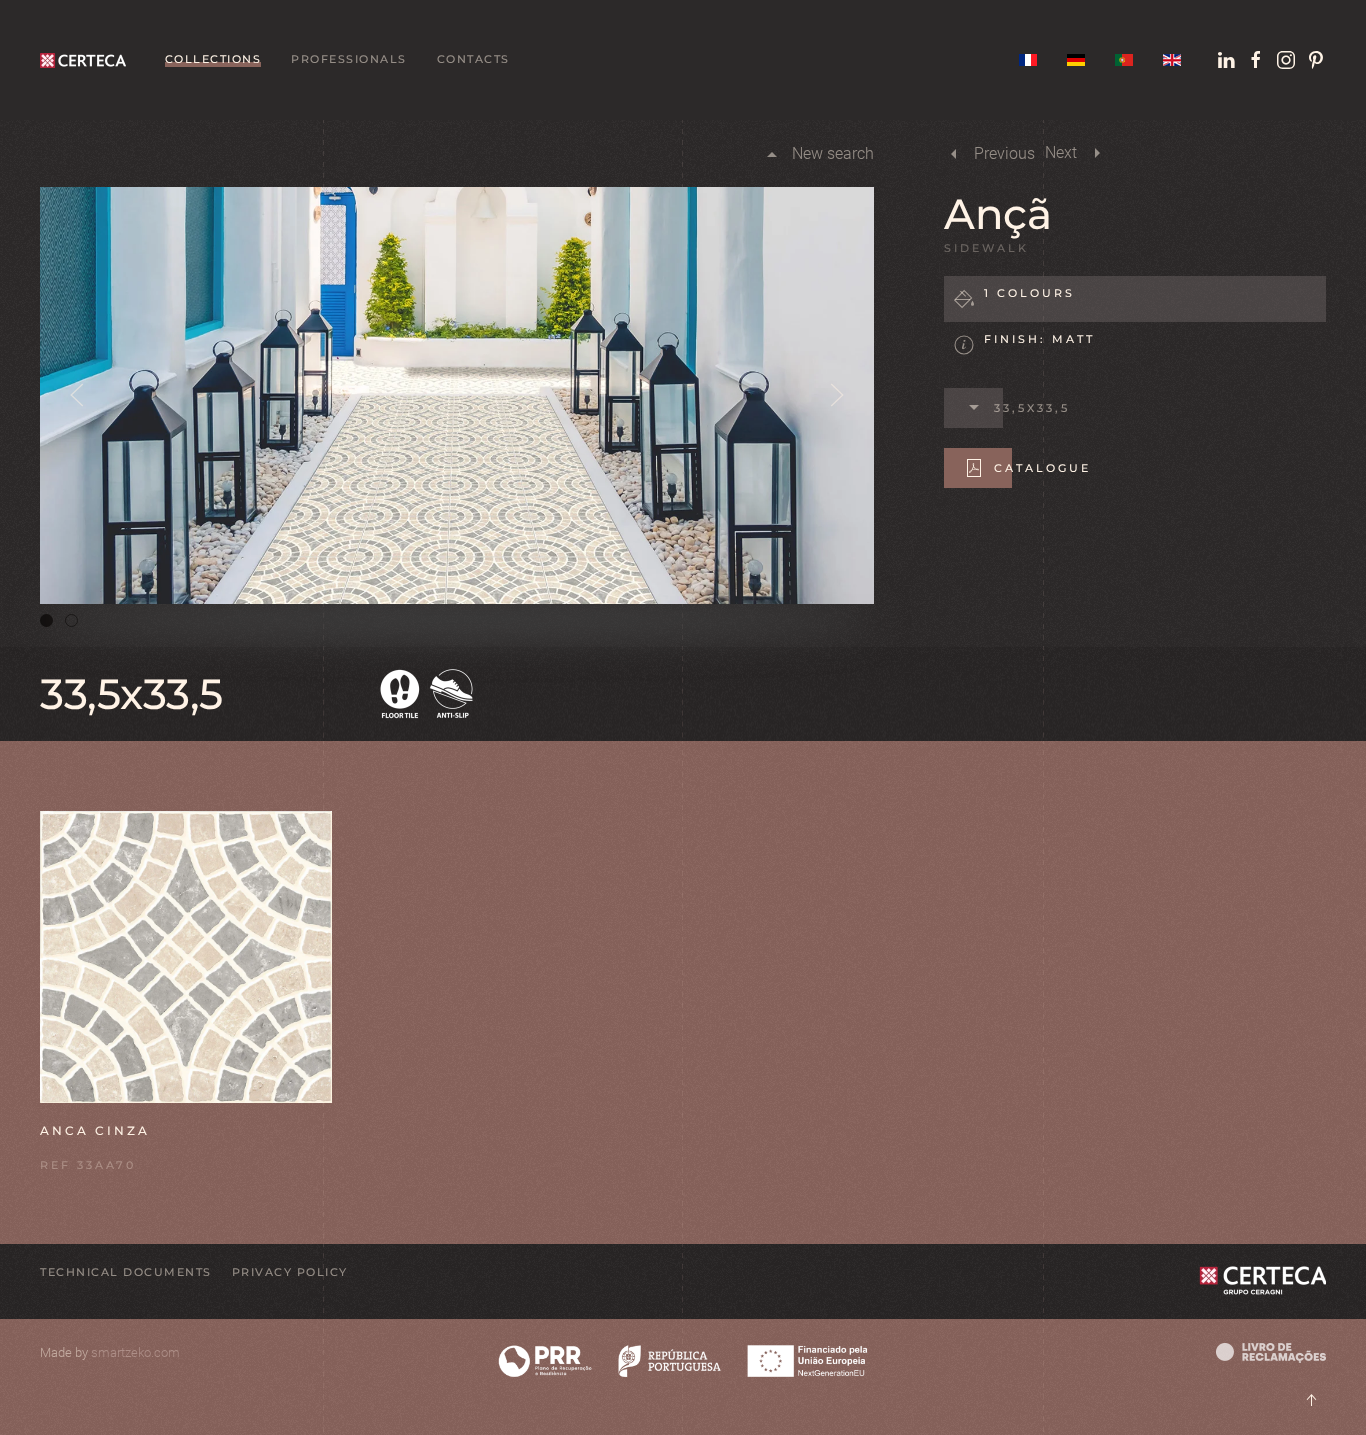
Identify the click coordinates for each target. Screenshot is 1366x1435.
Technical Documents (126, 1272)
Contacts (473, 59)
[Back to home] (87, 60)
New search (833, 153)
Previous (1004, 153)
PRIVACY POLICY (290, 1272)
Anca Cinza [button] (95, 1130)
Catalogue (1042, 468)
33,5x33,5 (1032, 408)
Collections (213, 59)
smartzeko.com (135, 1352)
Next (1061, 152)
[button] (77, 395)
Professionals (349, 59)
